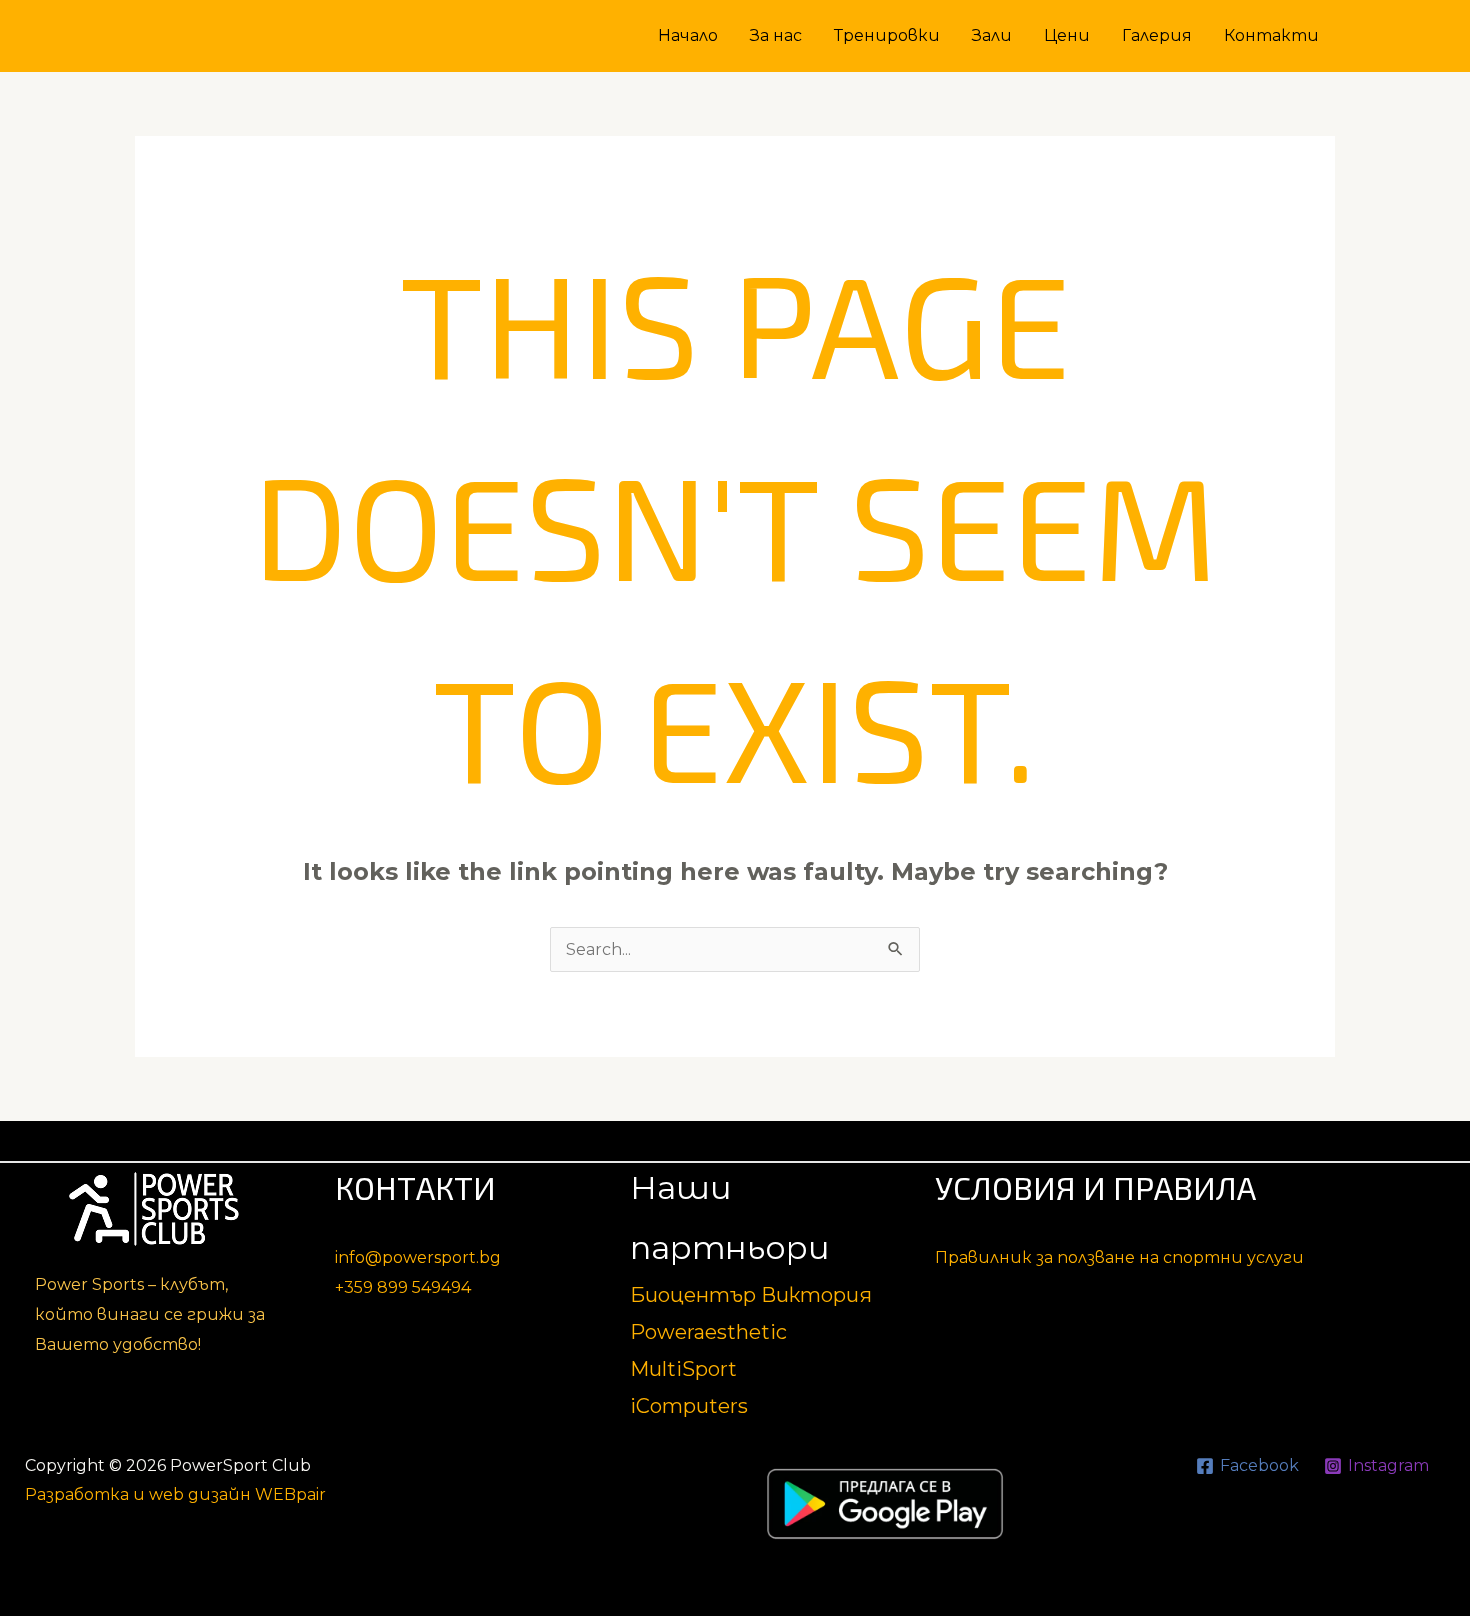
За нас (776, 35)
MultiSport (683, 1369)
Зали (992, 35)
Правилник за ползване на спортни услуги (1119, 1257)
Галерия (1157, 35)
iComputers (689, 1406)
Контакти (1271, 35)
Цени (1067, 35)
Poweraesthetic (708, 1332)
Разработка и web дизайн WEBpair (175, 1494)
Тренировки (887, 35)
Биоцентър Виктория (751, 1295)
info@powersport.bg (418, 1257)
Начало (688, 35)
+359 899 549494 (403, 1287)
